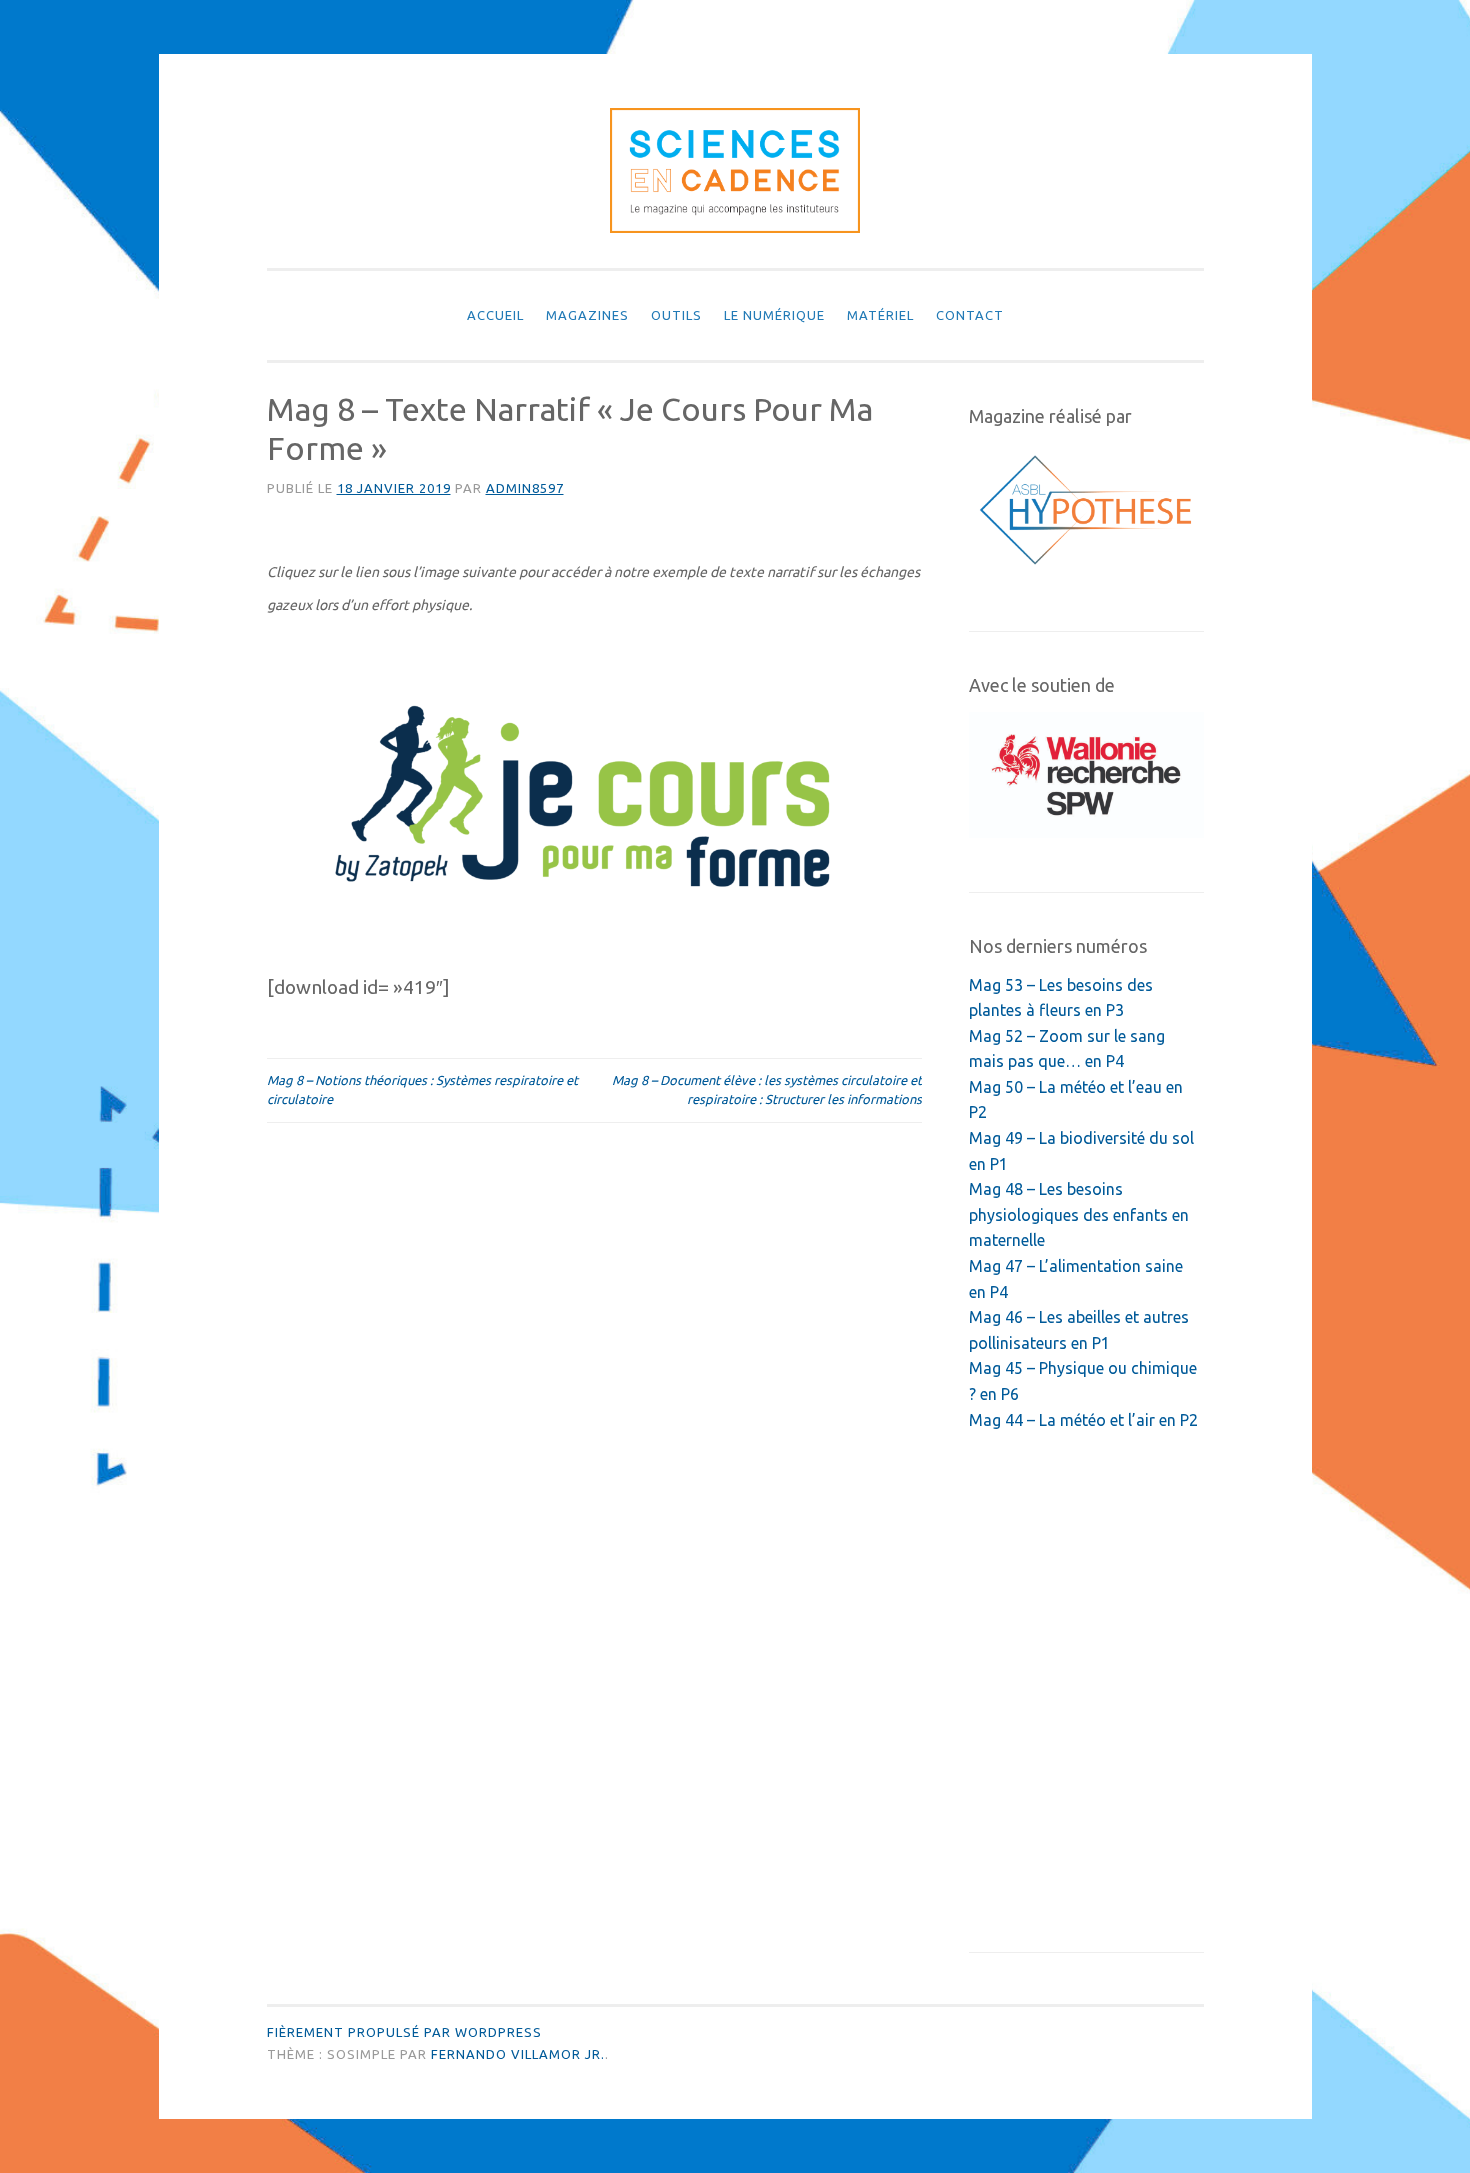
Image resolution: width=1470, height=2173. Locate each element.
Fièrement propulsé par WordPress (404, 2032)
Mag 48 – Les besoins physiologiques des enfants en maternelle (1079, 1214)
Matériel (880, 315)
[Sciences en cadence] (735, 227)
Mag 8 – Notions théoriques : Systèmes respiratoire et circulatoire (422, 1090)
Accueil (495, 315)
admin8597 (525, 488)
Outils (676, 315)
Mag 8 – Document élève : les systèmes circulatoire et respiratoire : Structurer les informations (767, 1090)
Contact (970, 315)
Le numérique (774, 315)
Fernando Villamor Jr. (518, 2054)
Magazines (587, 315)
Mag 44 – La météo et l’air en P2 (1083, 1420)
